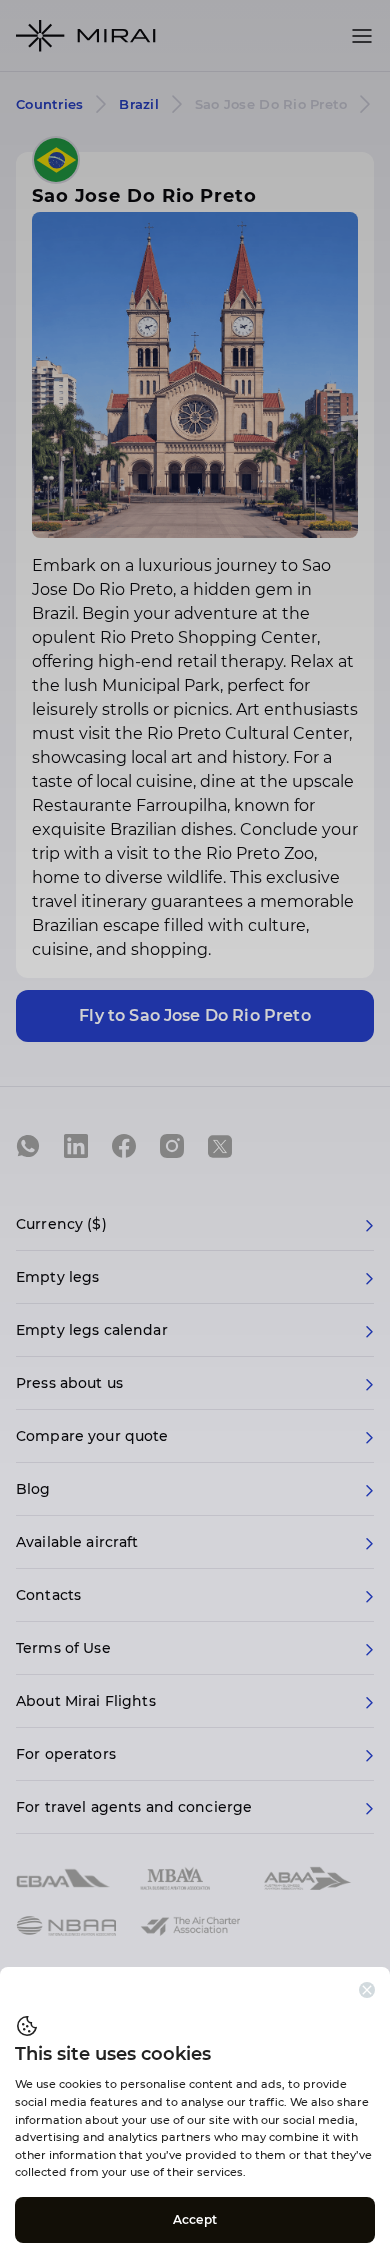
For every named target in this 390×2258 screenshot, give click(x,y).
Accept (195, 2219)
